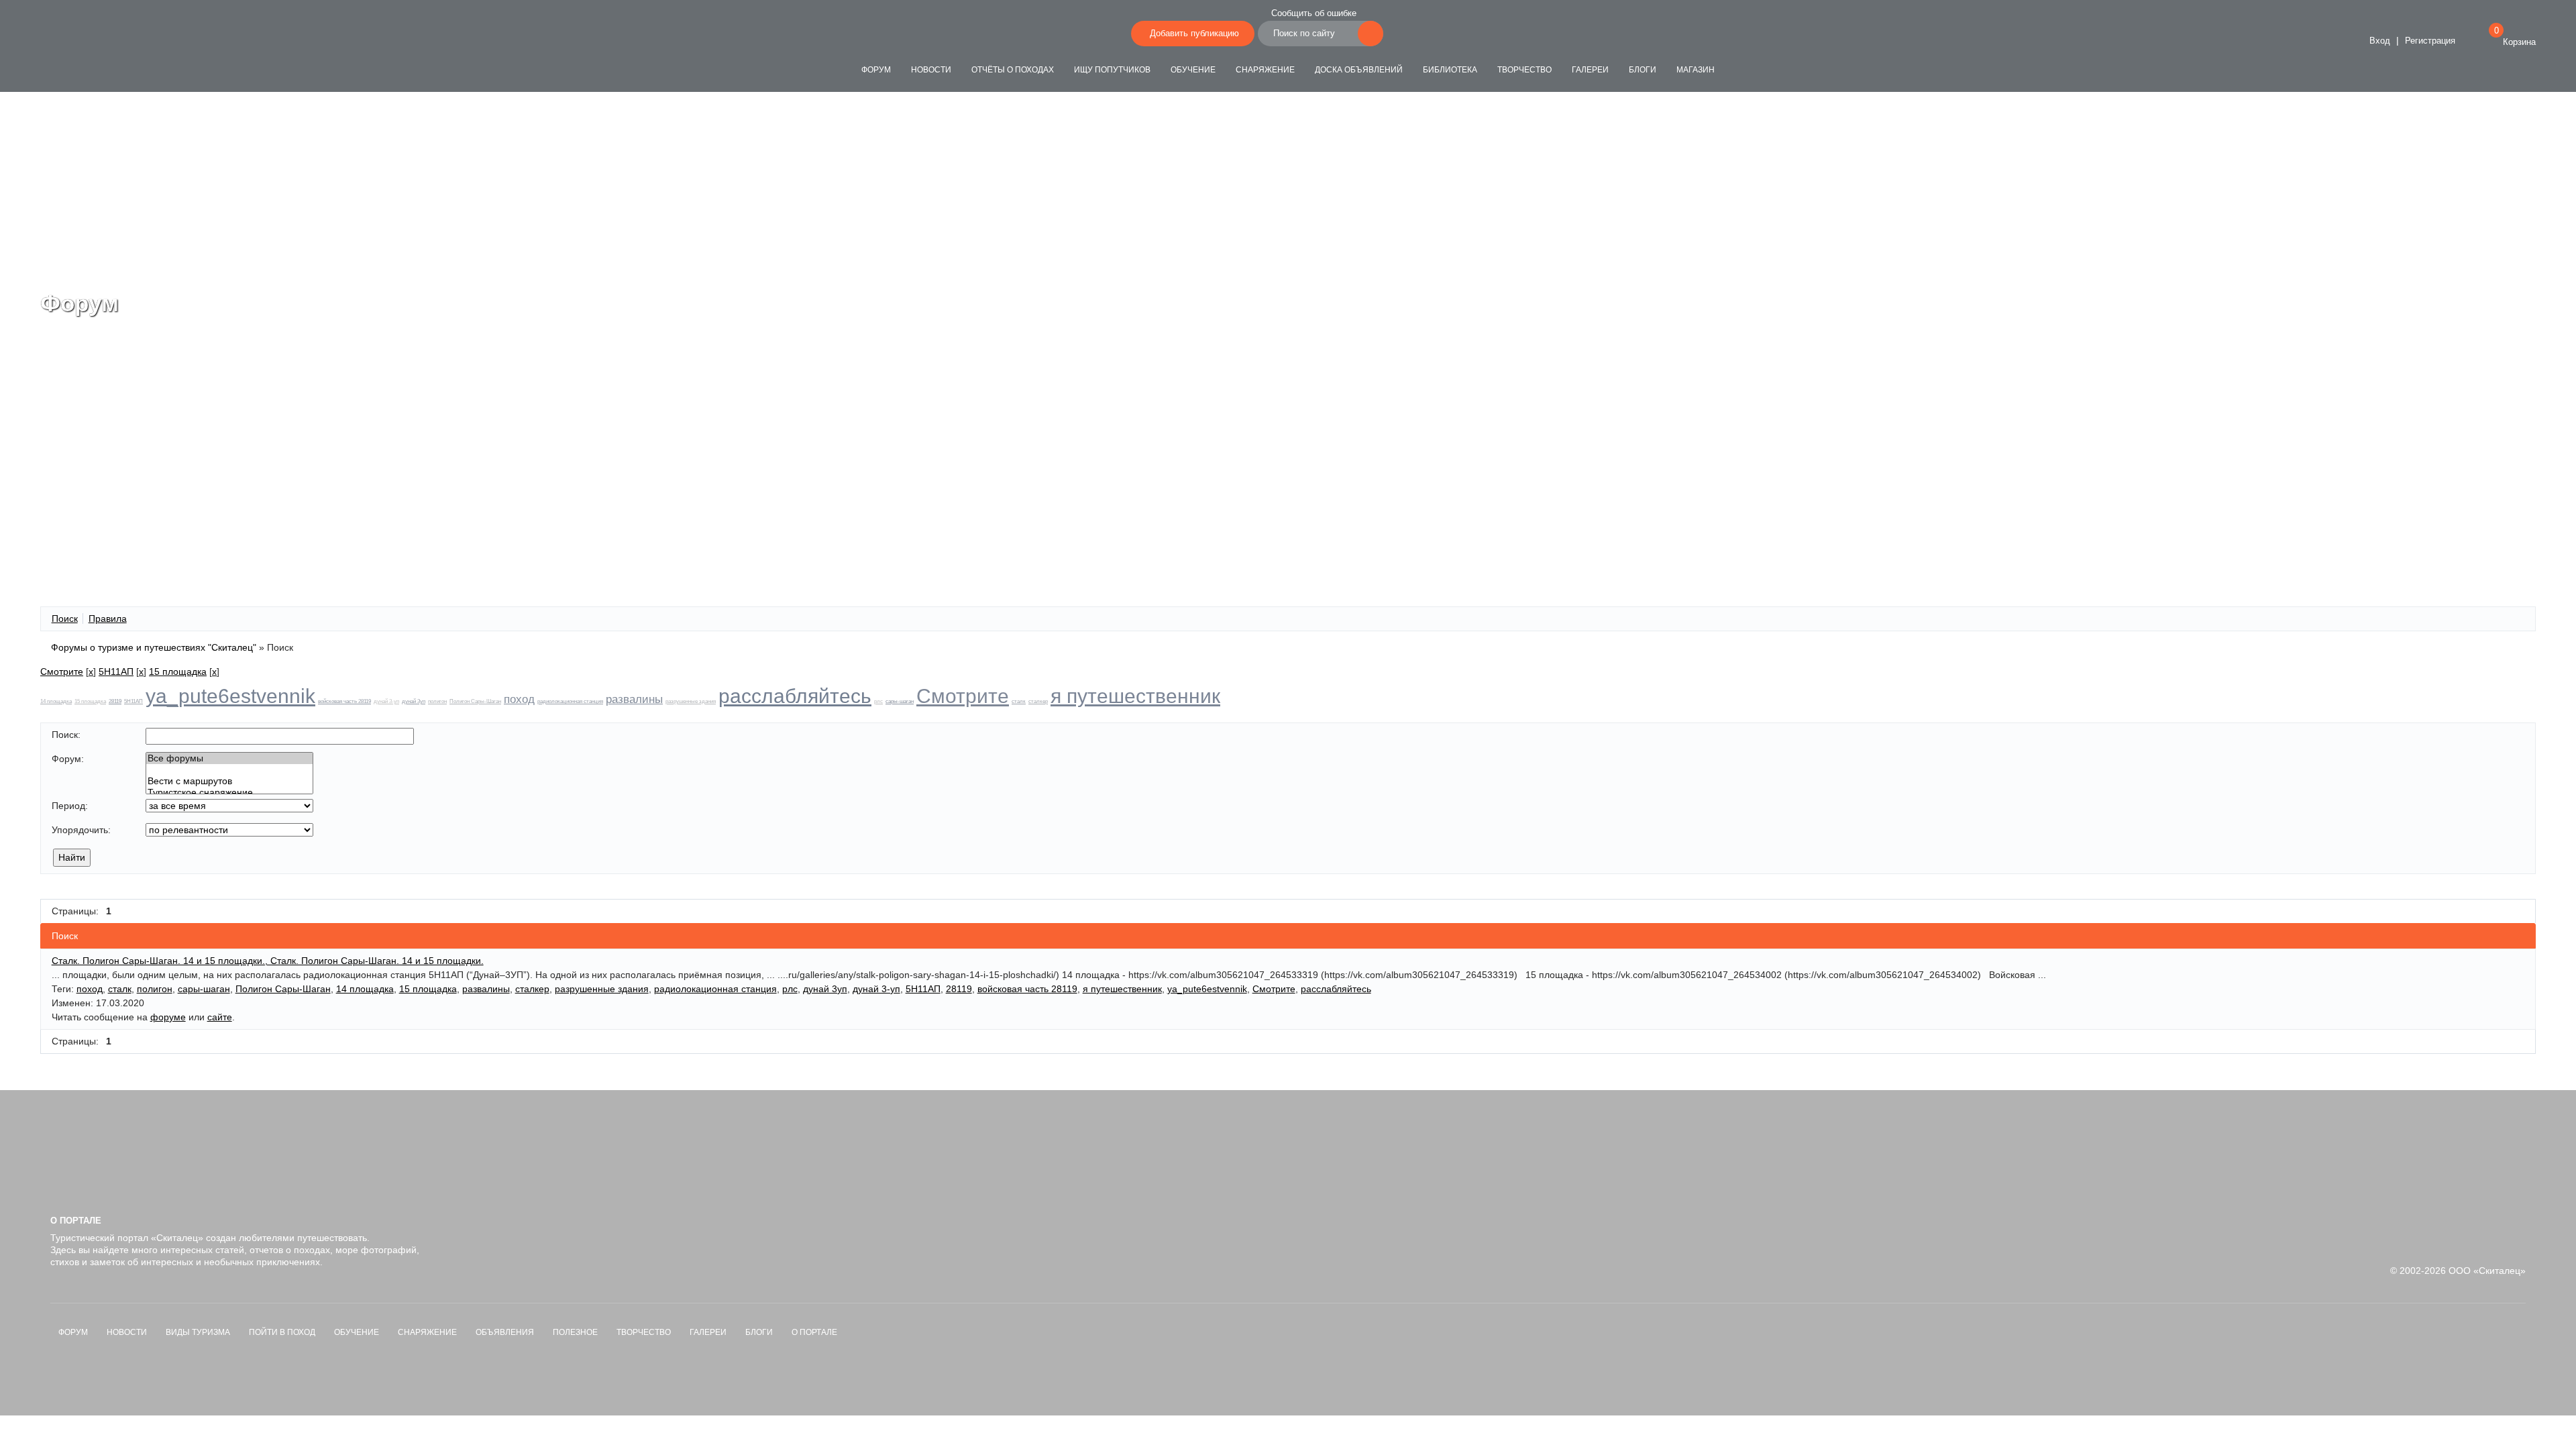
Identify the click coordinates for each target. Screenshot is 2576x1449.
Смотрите (62, 672)
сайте (220, 1017)
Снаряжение (1265, 70)
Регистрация (2430, 41)
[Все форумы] (229, 758)
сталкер (1038, 701)
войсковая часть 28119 (344, 701)
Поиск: (66, 735)
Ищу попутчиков (1112, 70)
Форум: (68, 759)
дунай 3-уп (386, 701)
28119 (115, 701)
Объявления (505, 1332)
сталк (1019, 701)
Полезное (575, 1332)
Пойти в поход (282, 1332)
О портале (814, 1332)
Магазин (1696, 70)
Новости (931, 70)
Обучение (1193, 70)
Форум (876, 70)
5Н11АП (116, 672)
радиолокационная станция (570, 701)
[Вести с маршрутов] (229, 781)
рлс (878, 701)
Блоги (1643, 70)
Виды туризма (198, 1332)
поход (519, 699)
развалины (634, 699)
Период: (70, 806)
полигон (437, 701)
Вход (2378, 41)
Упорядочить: (81, 830)
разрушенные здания (691, 701)
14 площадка (56, 701)
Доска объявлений (1359, 70)
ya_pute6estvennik (230, 696)
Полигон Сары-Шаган (475, 701)
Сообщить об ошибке (1314, 13)
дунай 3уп (414, 701)
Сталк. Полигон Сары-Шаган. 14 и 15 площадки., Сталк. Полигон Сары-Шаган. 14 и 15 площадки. (268, 961)
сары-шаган (900, 701)
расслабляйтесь (795, 696)
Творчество (1524, 70)
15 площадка (178, 672)
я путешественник (1135, 696)
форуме (168, 1017)
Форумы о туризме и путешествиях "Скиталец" (154, 647)
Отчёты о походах (1013, 70)
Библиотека (1450, 70)
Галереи (1590, 70)
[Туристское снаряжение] (229, 793)
